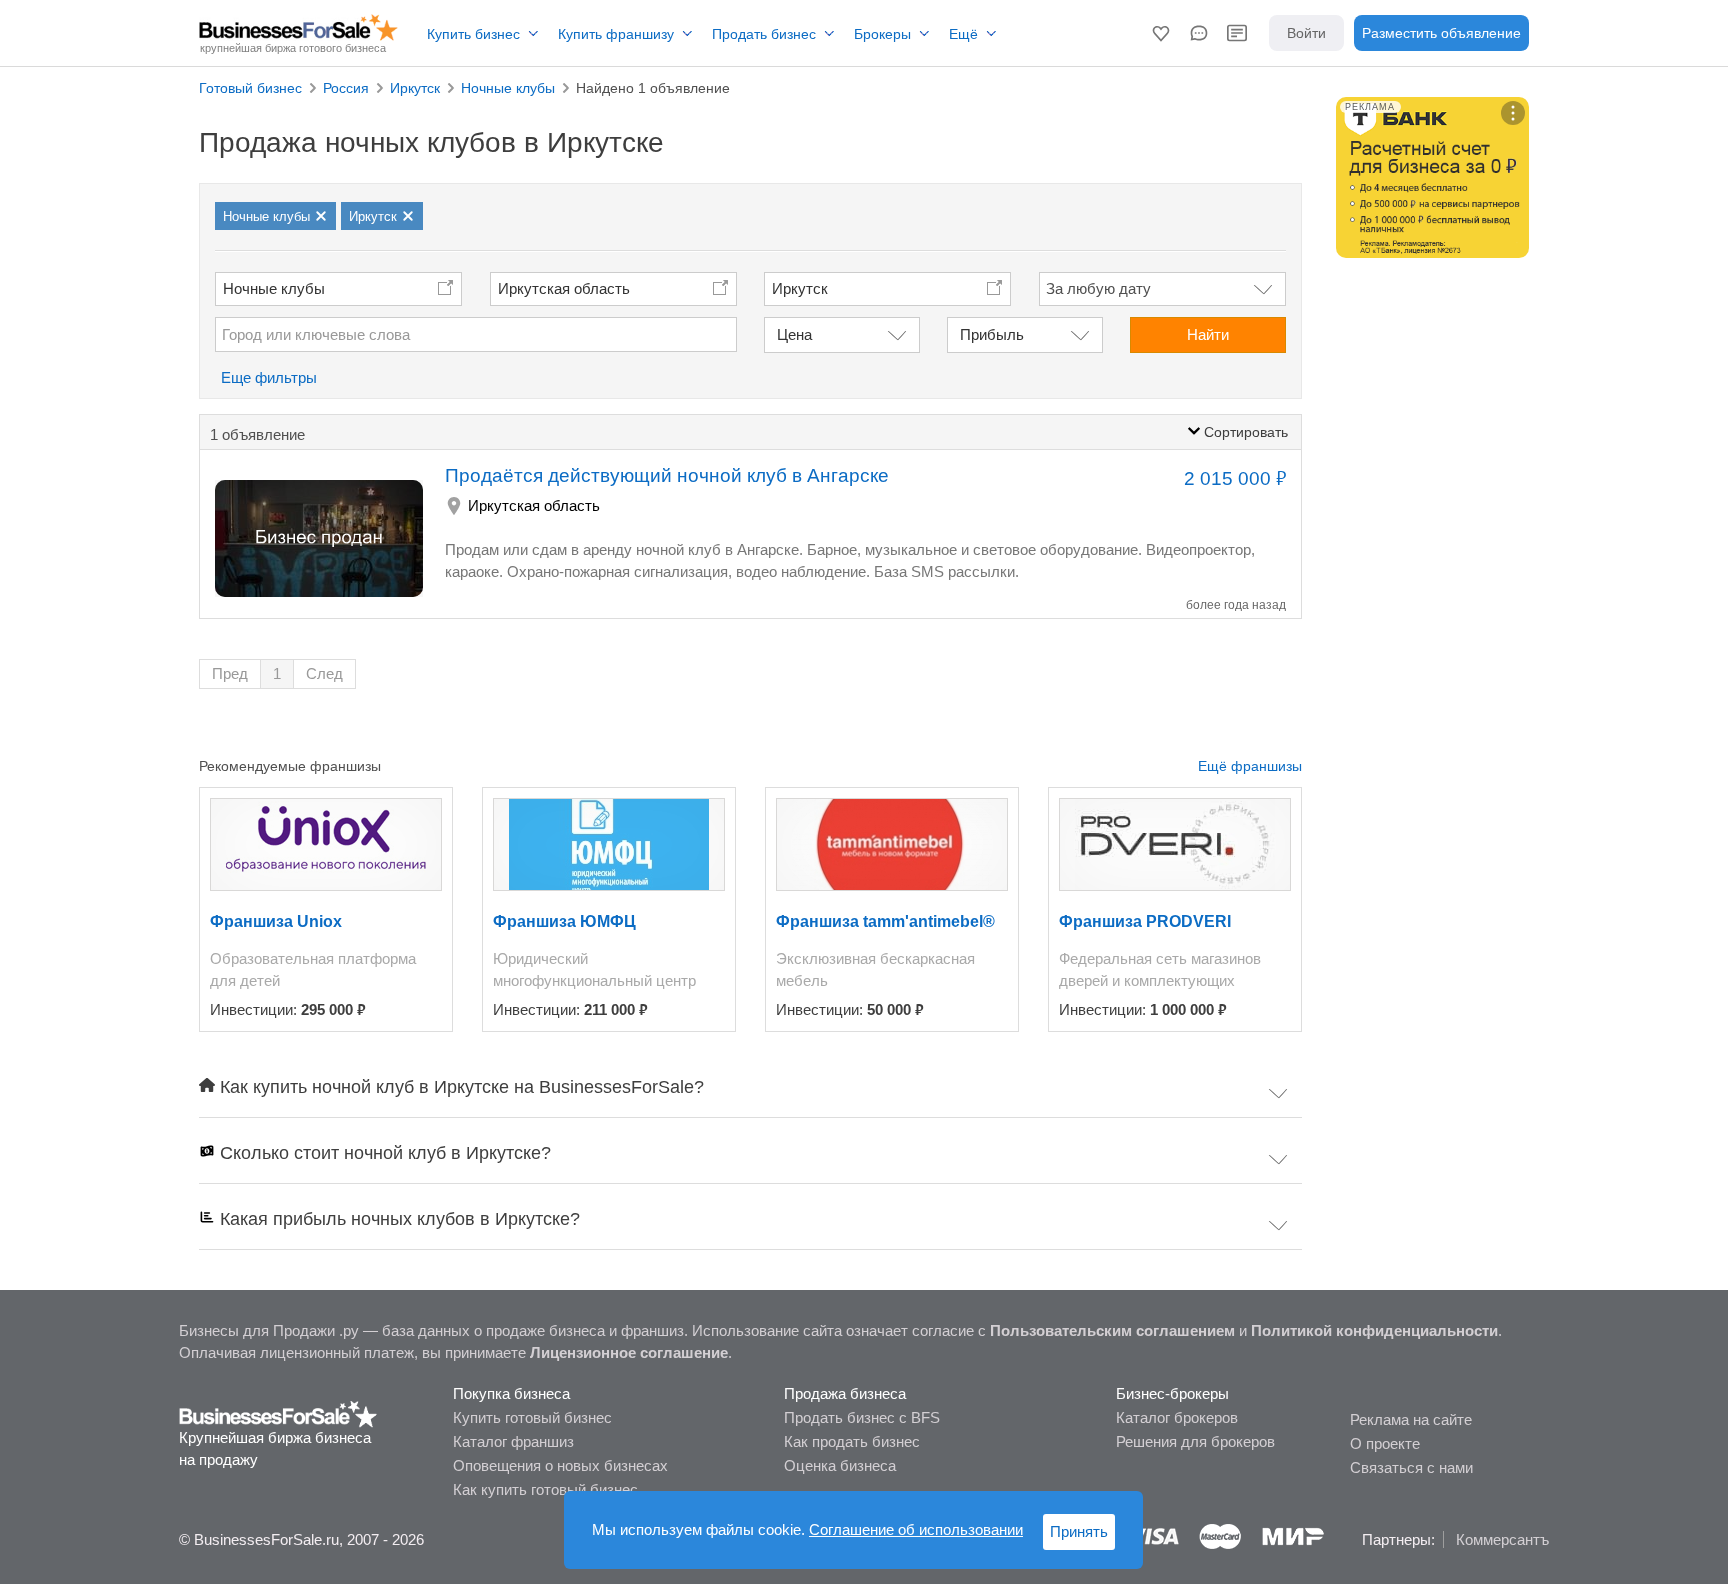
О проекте (1385, 1443)
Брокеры (882, 34)
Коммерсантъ (1502, 1539)
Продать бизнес (764, 34)
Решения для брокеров (1195, 1441)
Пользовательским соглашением (1112, 1330)
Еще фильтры (269, 377)
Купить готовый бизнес (532, 1417)
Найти (1208, 334)
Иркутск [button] (800, 288)
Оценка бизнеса (840, 1465)
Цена (794, 334)
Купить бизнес (473, 34)
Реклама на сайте (1411, 1419)
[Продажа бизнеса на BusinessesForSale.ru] (278, 1413)
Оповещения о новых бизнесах (560, 1465)
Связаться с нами (1411, 1467)
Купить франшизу (616, 34)
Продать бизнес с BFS (862, 1417)
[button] (1161, 33)
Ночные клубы (274, 288)
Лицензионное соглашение (629, 1352)
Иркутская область (564, 288)
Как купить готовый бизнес (545, 1489)
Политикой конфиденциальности (1374, 1330)
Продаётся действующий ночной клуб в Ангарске (667, 475)
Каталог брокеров (1177, 1417)
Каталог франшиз (513, 1441)
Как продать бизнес (852, 1441)
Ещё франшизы (1250, 766)
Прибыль (992, 334)
